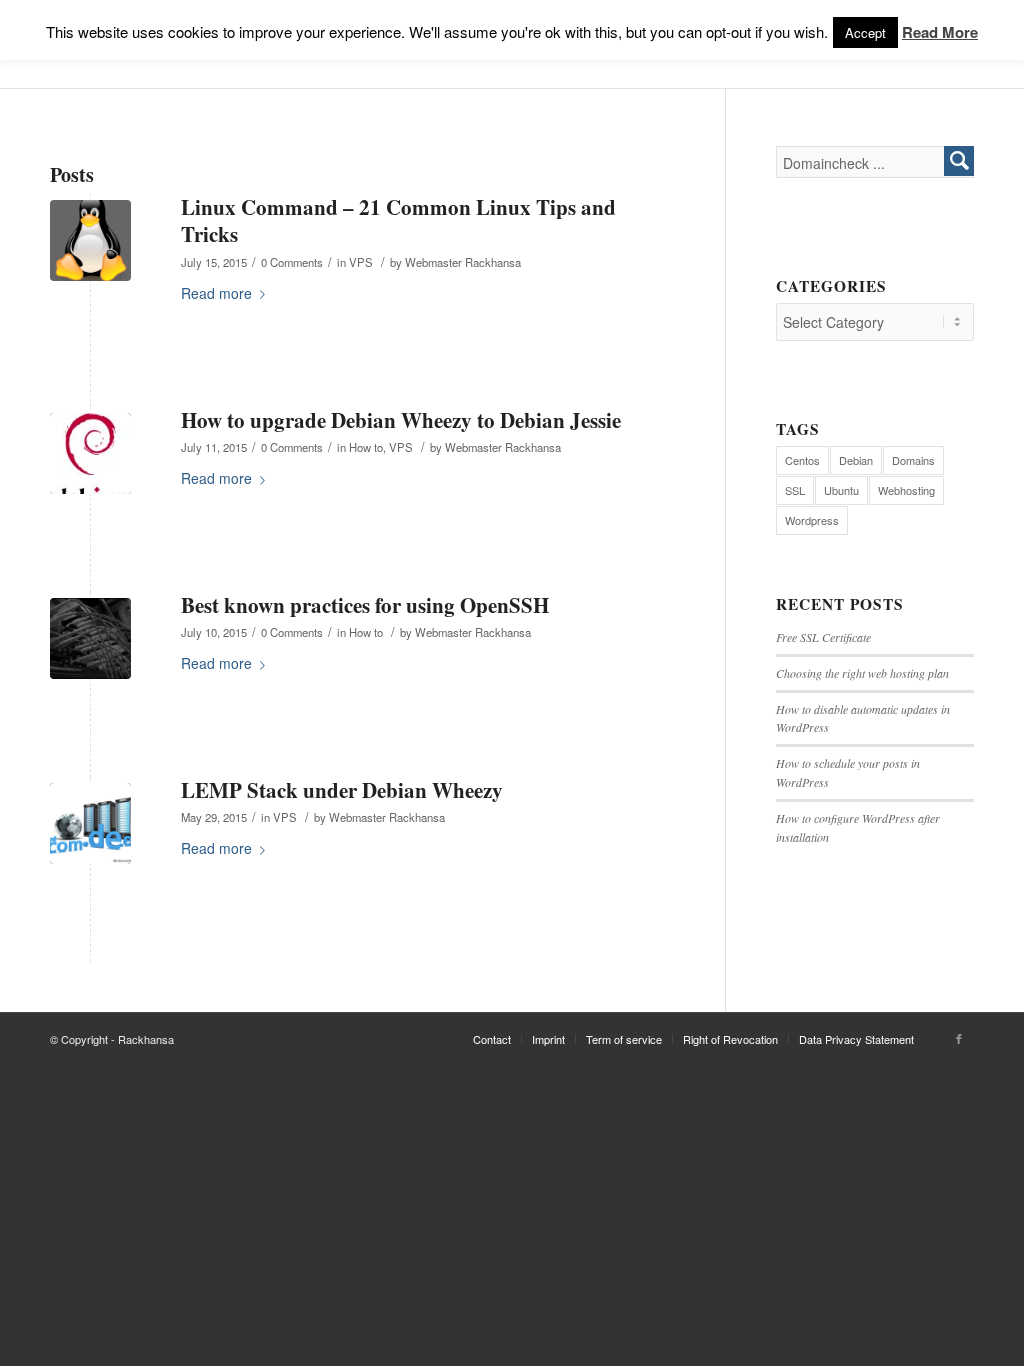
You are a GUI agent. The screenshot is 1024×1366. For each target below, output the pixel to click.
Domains (913, 460)
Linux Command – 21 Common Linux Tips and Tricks (398, 220)
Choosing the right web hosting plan (862, 673)
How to (366, 447)
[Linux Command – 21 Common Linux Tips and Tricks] (90, 240)
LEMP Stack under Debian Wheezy (342, 790)
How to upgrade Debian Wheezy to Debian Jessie (401, 420)
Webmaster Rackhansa (463, 262)
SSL (795, 490)
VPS (361, 262)
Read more (216, 293)
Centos (802, 460)
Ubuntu (841, 490)
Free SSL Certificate (823, 637)
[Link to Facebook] (959, 1038)
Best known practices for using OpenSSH (365, 605)
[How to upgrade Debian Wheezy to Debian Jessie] (90, 453)
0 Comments (292, 262)
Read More (940, 32)
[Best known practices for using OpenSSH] (90, 638)
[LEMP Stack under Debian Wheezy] (90, 823)
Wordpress (812, 520)
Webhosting (906, 490)
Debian (856, 460)
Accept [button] (865, 32)
